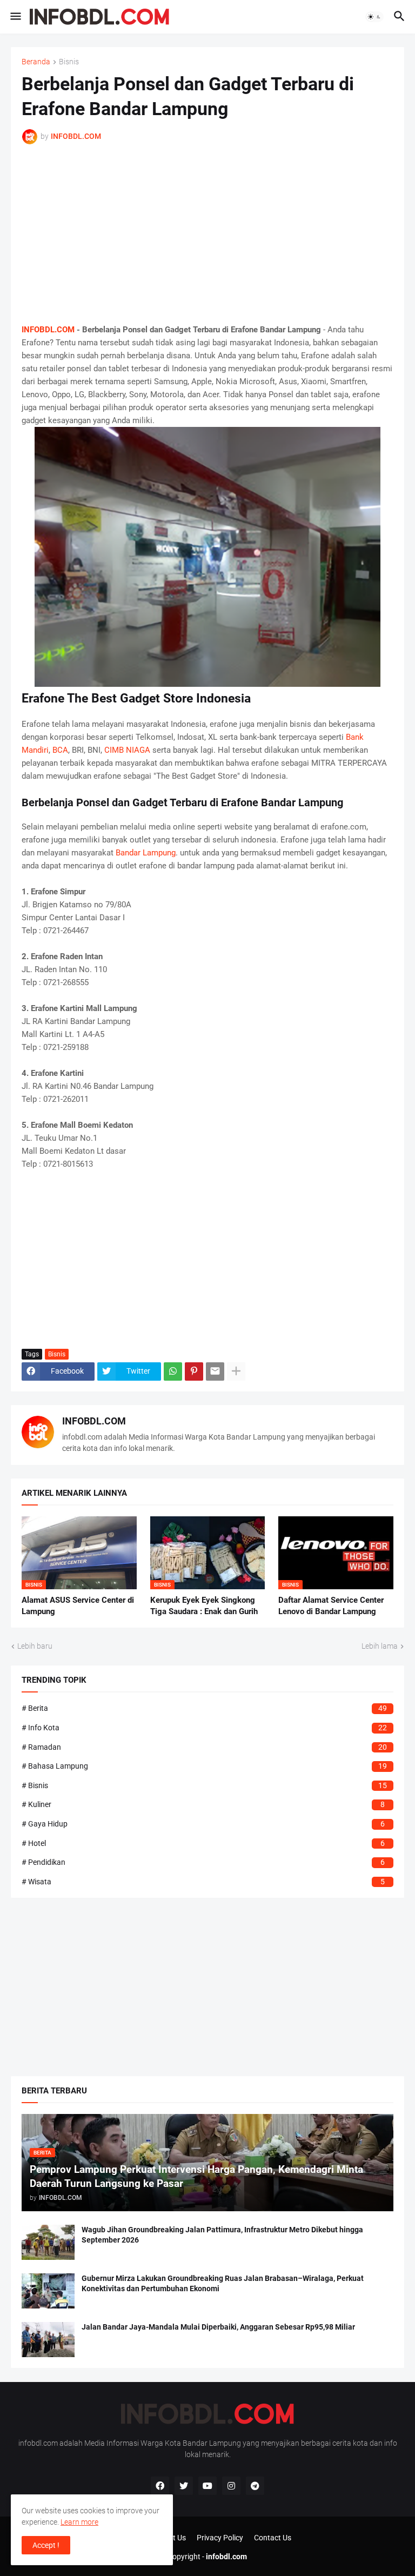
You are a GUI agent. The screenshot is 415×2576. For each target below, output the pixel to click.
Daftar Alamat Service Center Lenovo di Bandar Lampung (331, 1605)
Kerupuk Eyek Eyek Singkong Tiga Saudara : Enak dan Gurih (204, 1605)
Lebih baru (35, 1646)
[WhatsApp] (173, 1371)
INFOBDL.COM (48, 330)
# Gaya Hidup (203, 1824)
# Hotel (203, 1843)
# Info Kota (204, 1728)
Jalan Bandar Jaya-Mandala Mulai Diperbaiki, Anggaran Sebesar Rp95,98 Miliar (218, 2327)
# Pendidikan (203, 1862)
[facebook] (160, 2486)
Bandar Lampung (146, 853)
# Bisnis (204, 1785)
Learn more (79, 2522)
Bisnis (69, 62)
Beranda (36, 62)
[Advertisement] (207, 234)
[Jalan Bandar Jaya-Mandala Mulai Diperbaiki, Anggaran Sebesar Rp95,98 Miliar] (48, 2340)
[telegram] (255, 2486)
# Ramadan (204, 1747)
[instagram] (231, 2486)
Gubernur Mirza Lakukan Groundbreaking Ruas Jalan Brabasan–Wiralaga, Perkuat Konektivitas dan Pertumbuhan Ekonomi (223, 2283)
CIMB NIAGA (127, 750)
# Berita (204, 1708)
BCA (60, 750)
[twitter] (184, 2486)
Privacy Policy (220, 2538)
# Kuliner (203, 1804)
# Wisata (203, 1882)
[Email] (215, 1371)
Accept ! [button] (46, 2545)
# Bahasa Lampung (204, 1766)
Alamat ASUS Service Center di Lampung (78, 1605)
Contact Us (273, 2538)
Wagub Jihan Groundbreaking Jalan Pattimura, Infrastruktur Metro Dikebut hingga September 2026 (222, 2235)
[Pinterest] (194, 1371)
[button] (15, 17)
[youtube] (207, 2486)
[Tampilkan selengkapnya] (236, 1371)
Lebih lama (380, 1646)
